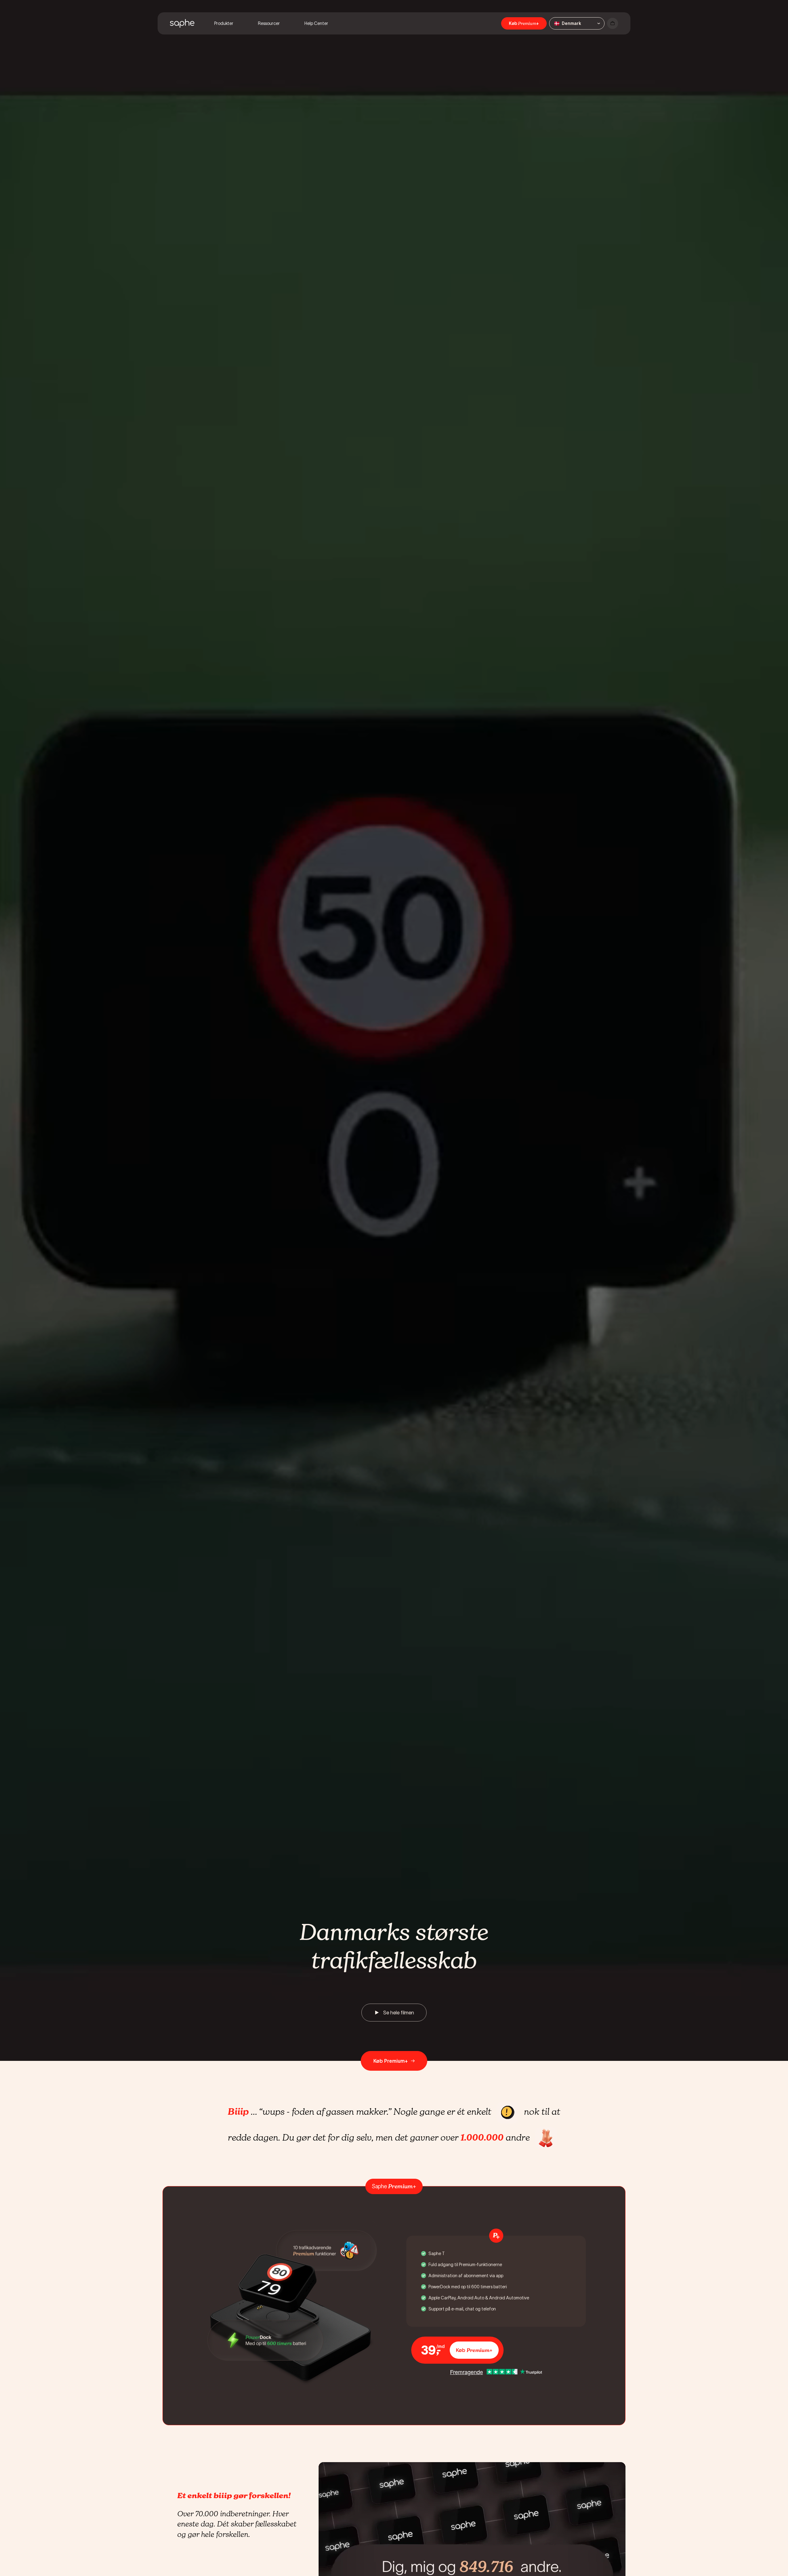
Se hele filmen (399, 2013)
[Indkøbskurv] (613, 23)
